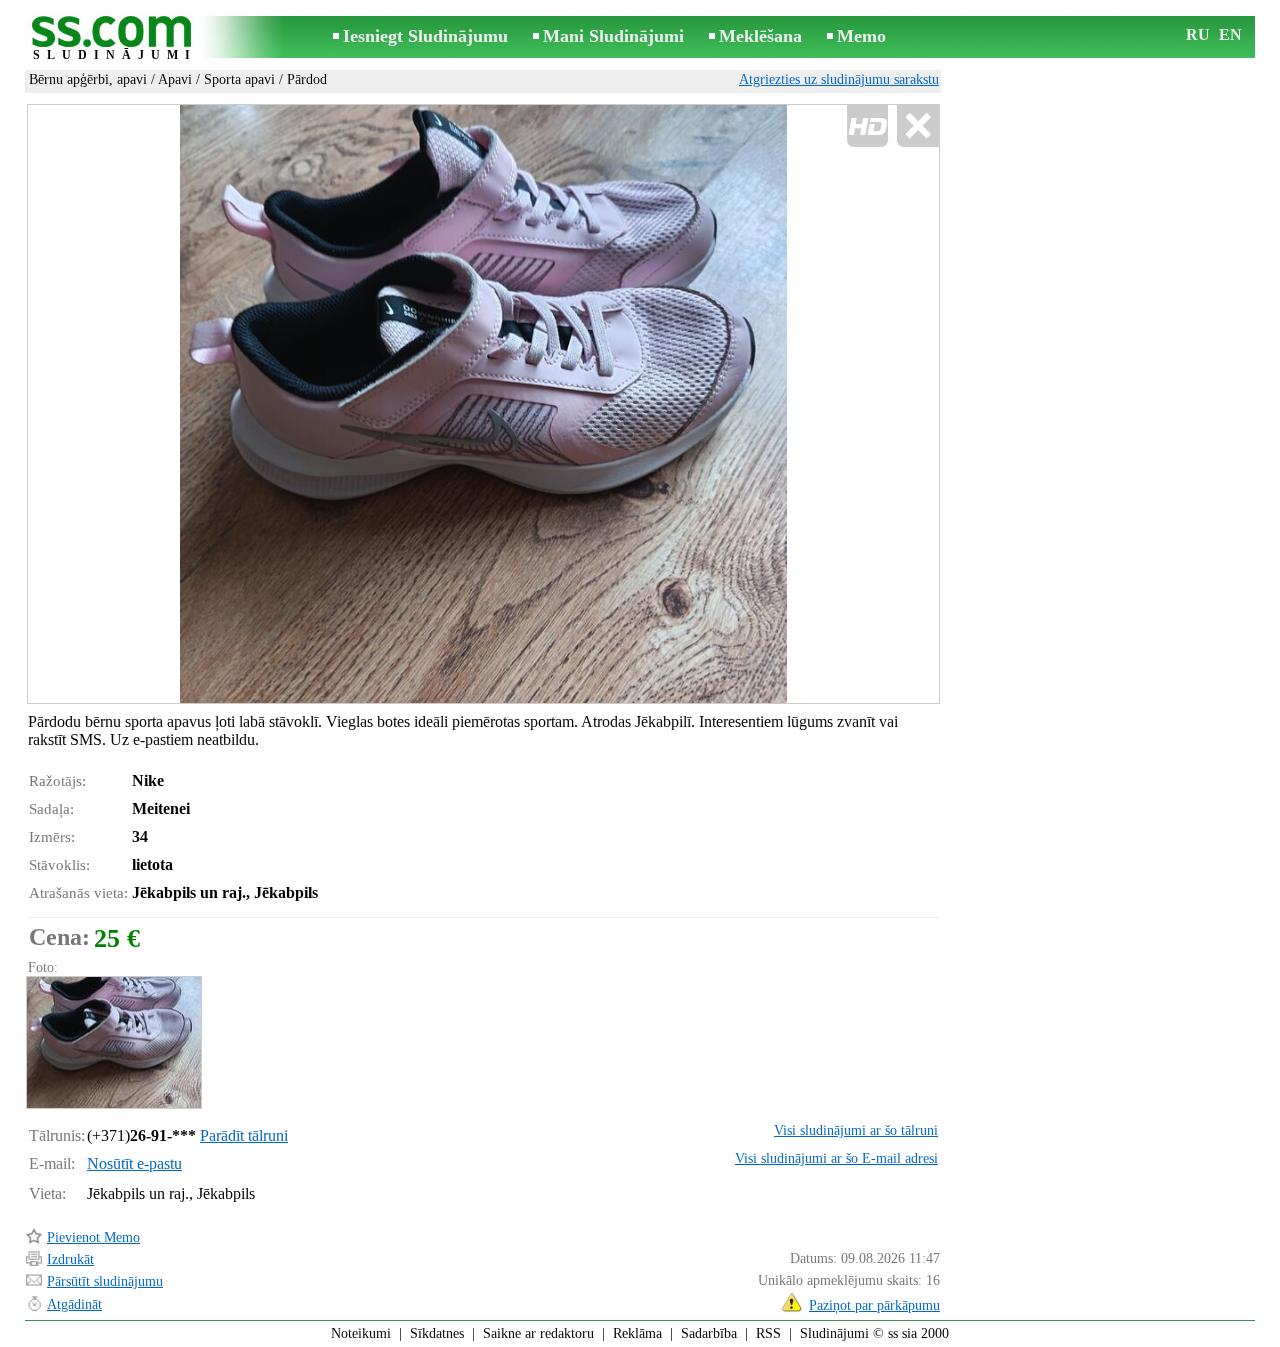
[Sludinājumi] (115, 38)
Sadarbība (709, 1333)
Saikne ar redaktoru (538, 1333)
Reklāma (637, 1333)
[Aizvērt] (917, 126)
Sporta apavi (239, 79)
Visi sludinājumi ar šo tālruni (856, 1130)
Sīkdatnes (437, 1333)
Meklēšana (760, 36)
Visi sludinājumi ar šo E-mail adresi (836, 1158)
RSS (768, 1333)
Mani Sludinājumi (613, 36)
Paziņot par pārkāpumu (874, 1305)
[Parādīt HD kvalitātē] (483, 404)
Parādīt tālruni (244, 1135)
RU (1198, 34)
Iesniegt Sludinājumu (425, 36)
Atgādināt (74, 1304)
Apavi (175, 79)
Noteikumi (361, 1333)
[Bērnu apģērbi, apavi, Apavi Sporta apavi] (113, 1042)
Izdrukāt (70, 1259)
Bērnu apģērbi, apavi (88, 79)
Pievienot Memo (93, 1237)
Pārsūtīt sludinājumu (105, 1281)
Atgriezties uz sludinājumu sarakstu (839, 79)
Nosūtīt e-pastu (134, 1163)
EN (1230, 34)
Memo (861, 36)
